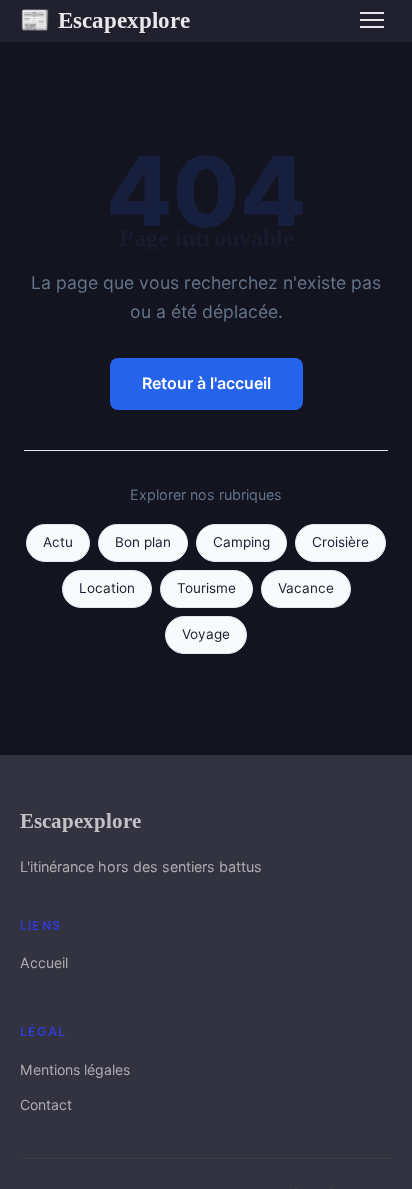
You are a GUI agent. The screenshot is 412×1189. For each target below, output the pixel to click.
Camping (241, 542)
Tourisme (206, 588)
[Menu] (372, 20)
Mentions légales (75, 1069)
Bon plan (143, 542)
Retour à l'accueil (206, 383)
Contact (46, 1104)
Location (107, 588)
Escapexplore (105, 20)
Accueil (44, 962)
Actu (58, 542)
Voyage (206, 634)
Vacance (306, 588)
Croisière (340, 542)
